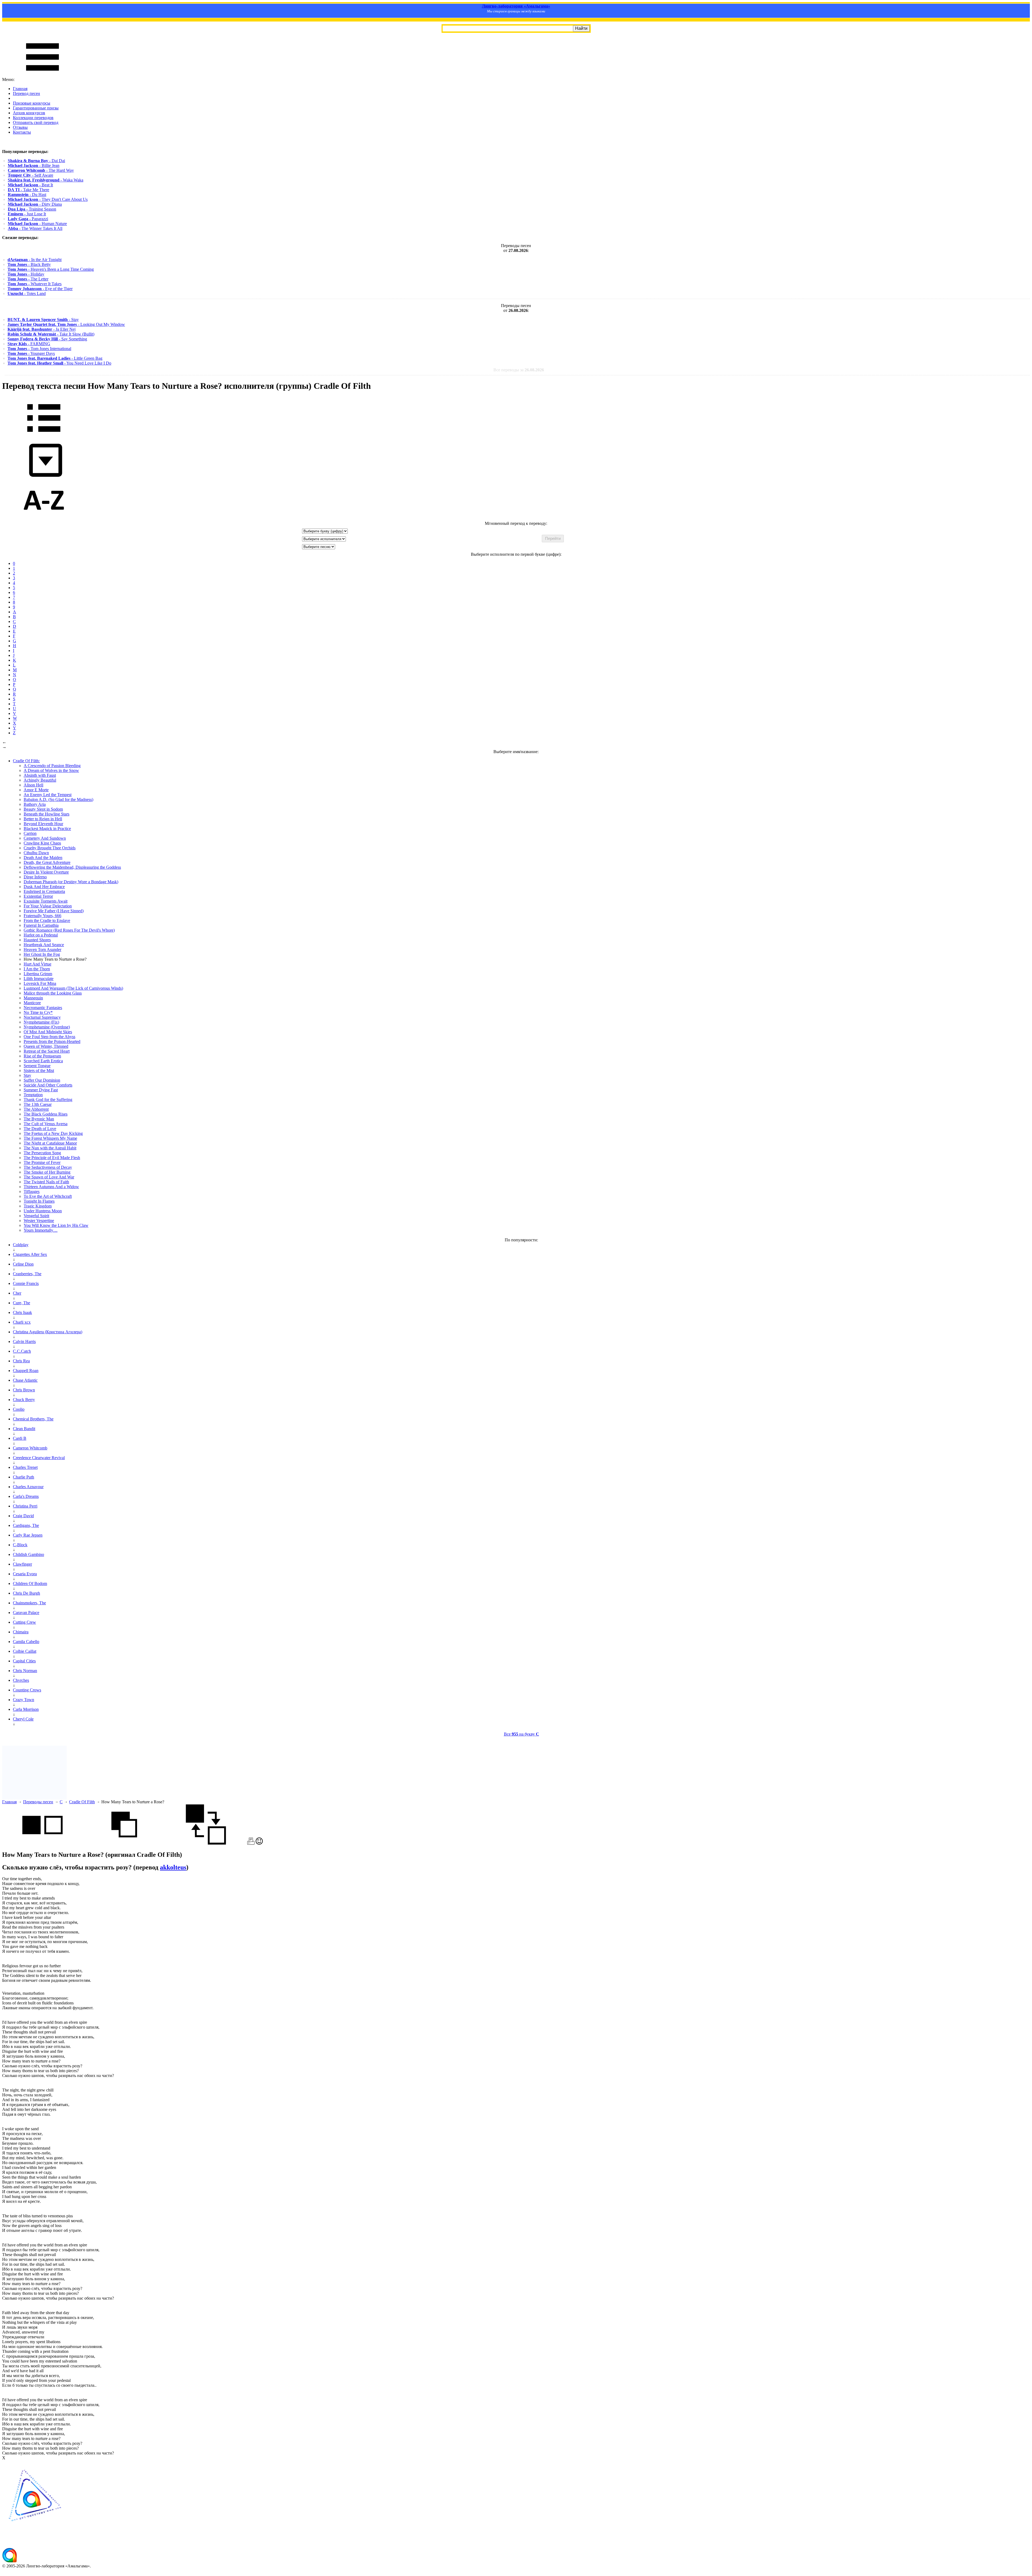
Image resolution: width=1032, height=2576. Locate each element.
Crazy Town (24, 1700)
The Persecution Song (42, 1153)
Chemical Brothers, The (33, 1419)
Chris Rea (21, 1361)
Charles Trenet (25, 1467)
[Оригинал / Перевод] (206, 1843)
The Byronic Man (39, 1119)
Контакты (22, 132)
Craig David (23, 1516)
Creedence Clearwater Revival (39, 1458)
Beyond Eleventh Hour (43, 824)
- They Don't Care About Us (48, 199)
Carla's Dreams (26, 1496)
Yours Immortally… (41, 1230)
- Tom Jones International (39, 349)
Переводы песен (38, 1802)
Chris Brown (24, 1390)
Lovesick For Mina (40, 983)
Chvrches (21, 1680)
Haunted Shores (37, 940)
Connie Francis (26, 1283)
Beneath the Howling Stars (46, 814)
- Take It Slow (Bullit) (51, 334)
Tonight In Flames (39, 1201)
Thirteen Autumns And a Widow (51, 1187)
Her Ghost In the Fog (42, 954)
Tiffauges (32, 1191)
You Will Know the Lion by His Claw (56, 1225)
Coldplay (21, 1245)
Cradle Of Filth (82, 1802)
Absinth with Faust (40, 775)
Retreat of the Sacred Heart (47, 1051)
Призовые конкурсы (32, 103)
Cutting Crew (24, 1622)
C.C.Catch (22, 1351)
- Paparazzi (28, 219)
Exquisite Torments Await (46, 901)
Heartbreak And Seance (44, 945)
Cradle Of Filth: (26, 761)
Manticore (32, 1003)
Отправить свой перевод (36, 122)
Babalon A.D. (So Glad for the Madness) (58, 799)
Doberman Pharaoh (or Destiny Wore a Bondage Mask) (71, 882)
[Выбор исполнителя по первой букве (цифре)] (44, 519)
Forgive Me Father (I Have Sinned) (54, 911)
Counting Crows (27, 1690)
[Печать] (251, 1843)
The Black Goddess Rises (46, 1114)
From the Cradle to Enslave (47, 920)
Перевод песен (26, 93)
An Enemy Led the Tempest (48, 795)
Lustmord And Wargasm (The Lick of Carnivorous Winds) (73, 988)
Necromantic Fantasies (43, 1008)
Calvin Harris (24, 1342)
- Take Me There (28, 190)
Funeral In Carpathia (41, 925)
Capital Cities (24, 1661)
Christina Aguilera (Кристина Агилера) (48, 1332)
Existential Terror (38, 896)
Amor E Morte (36, 790)
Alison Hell (33, 785)
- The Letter (28, 279)
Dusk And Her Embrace (44, 887)
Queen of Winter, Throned (46, 1046)
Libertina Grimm (38, 974)
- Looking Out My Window (66, 324)
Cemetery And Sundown (45, 838)
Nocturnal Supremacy (42, 1017)
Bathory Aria (35, 804)
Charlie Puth (24, 1477)
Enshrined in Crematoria (44, 891)
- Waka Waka (46, 180)
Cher (17, 1293)
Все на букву (522, 1734)
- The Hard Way (41, 170)
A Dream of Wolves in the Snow (51, 770)
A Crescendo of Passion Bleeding (52, 766)
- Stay (43, 320)
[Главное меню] (42, 75)
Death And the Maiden (43, 858)
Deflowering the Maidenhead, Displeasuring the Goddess (72, 867)
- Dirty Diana (35, 204)
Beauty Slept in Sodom (43, 809)
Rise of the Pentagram (42, 1056)
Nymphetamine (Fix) (41, 1022)
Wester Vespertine (39, 1221)
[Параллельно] (42, 1843)
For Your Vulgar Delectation (48, 906)
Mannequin (33, 998)
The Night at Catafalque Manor (50, 1143)
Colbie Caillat (25, 1651)
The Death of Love (40, 1129)
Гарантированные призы (36, 108)
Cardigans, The (26, 1525)
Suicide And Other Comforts (48, 1085)
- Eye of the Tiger (40, 289)
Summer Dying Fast (41, 1090)
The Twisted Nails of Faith (46, 1182)
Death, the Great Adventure (47, 862)
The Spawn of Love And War (49, 1177)
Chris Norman (25, 1671)
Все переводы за (519, 370)
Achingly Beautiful (40, 780)
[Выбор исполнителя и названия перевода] (44, 436)
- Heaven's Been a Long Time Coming (51, 269)
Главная (20, 89)
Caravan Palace (26, 1613)
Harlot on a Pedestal (41, 935)
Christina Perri (25, 1506)
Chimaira (21, 1632)
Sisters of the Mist (39, 1070)
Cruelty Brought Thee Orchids (50, 848)
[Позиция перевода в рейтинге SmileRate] (259, 1843)
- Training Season (32, 209)
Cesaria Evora (25, 1574)
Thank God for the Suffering (48, 1100)
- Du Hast (27, 195)
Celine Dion (23, 1264)
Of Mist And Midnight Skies (48, 1032)
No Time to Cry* (38, 1012)
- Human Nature (37, 224)
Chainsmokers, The (29, 1603)
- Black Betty (29, 264)
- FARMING (29, 344)
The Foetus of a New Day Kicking (53, 1133)
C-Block (20, 1545)
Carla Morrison (26, 1709)
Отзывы (20, 127)
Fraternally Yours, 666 (42, 916)
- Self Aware (31, 175)
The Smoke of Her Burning (47, 1172)
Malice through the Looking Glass (53, 993)
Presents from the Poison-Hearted (52, 1041)
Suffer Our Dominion (42, 1080)
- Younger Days (31, 353)
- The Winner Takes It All (35, 228)
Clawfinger (22, 1564)
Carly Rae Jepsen (28, 1535)
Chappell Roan (26, 1371)
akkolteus (173, 1867)
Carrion (30, 833)
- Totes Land (27, 293)
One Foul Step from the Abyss (49, 1037)
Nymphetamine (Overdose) (47, 1027)
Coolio (19, 1409)
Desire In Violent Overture (46, 872)
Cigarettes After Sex (30, 1254)
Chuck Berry (24, 1400)
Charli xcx (22, 1322)
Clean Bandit (24, 1429)
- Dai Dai (36, 161)
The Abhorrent (36, 1109)
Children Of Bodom (30, 1583)
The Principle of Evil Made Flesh (52, 1158)
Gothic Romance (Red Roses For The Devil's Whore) (69, 930)
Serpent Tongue (37, 1066)
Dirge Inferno (35, 877)
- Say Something (47, 339)
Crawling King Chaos (42, 843)
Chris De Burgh (26, 1593)
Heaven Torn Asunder (42, 949)
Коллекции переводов (33, 118)
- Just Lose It (27, 214)
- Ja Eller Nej (42, 329)
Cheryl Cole (23, 1719)
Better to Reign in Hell (43, 819)
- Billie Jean (34, 165)
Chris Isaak (22, 1312)
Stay (27, 1075)
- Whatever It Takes (35, 284)
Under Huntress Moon (43, 1211)
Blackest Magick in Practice (47, 829)
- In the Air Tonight (35, 260)
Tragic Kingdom (38, 1206)
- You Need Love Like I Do (59, 363)
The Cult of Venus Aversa (46, 1124)
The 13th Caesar (38, 1104)
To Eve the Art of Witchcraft (48, 1196)
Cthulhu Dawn (36, 853)
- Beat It (30, 185)
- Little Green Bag (55, 358)
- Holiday (26, 274)
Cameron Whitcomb (30, 1448)
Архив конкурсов (29, 113)
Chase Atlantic (25, 1380)
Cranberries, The (27, 1274)
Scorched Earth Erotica (43, 1061)
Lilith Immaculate (39, 979)
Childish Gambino (28, 1554)
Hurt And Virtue (37, 964)
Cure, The (21, 1303)
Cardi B (20, 1438)
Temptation (33, 1095)
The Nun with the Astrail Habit (50, 1148)
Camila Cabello (26, 1642)
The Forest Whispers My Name (50, 1138)
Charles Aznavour (28, 1487)
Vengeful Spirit (36, 1216)
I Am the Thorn (37, 969)
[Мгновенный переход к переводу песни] (44, 477)
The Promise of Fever (42, 1162)
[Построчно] (124, 1843)
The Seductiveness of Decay (48, 1167)
